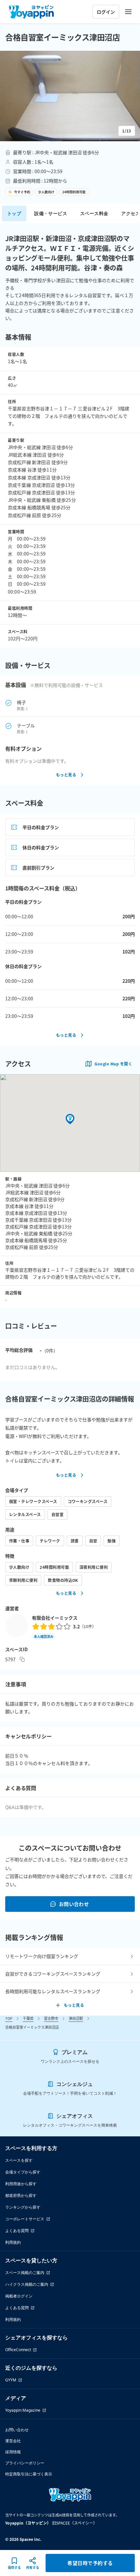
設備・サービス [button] (51, 213)
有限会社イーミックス (55, 1618)
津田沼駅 (76, 2018)
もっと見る (66, 775)
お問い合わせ (74, 1904)
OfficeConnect (18, 2350)
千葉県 (28, 2018)
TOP (9, 2018)
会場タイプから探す (23, 2172)
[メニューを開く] (128, 12)
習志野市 (51, 2018)
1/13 (127, 131)
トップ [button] (14, 213)
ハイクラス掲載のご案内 (27, 2284)
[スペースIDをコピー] (22, 1659)
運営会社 (13, 2441)
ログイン (106, 12)
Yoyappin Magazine (23, 2410)
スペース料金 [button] (94, 213)
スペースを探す (19, 2160)
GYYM (11, 2380)
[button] (70, 96)
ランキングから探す (23, 2207)
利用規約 (13, 2242)
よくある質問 (17, 2231)
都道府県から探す (21, 2195)
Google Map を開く (113, 1064)
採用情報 (13, 2452)
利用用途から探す (21, 2184)
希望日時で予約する (90, 2563)
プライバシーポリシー (25, 2463)
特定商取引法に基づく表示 (29, 2474)
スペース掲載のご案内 (25, 2273)
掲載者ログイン (19, 2296)
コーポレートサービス (25, 2219)
